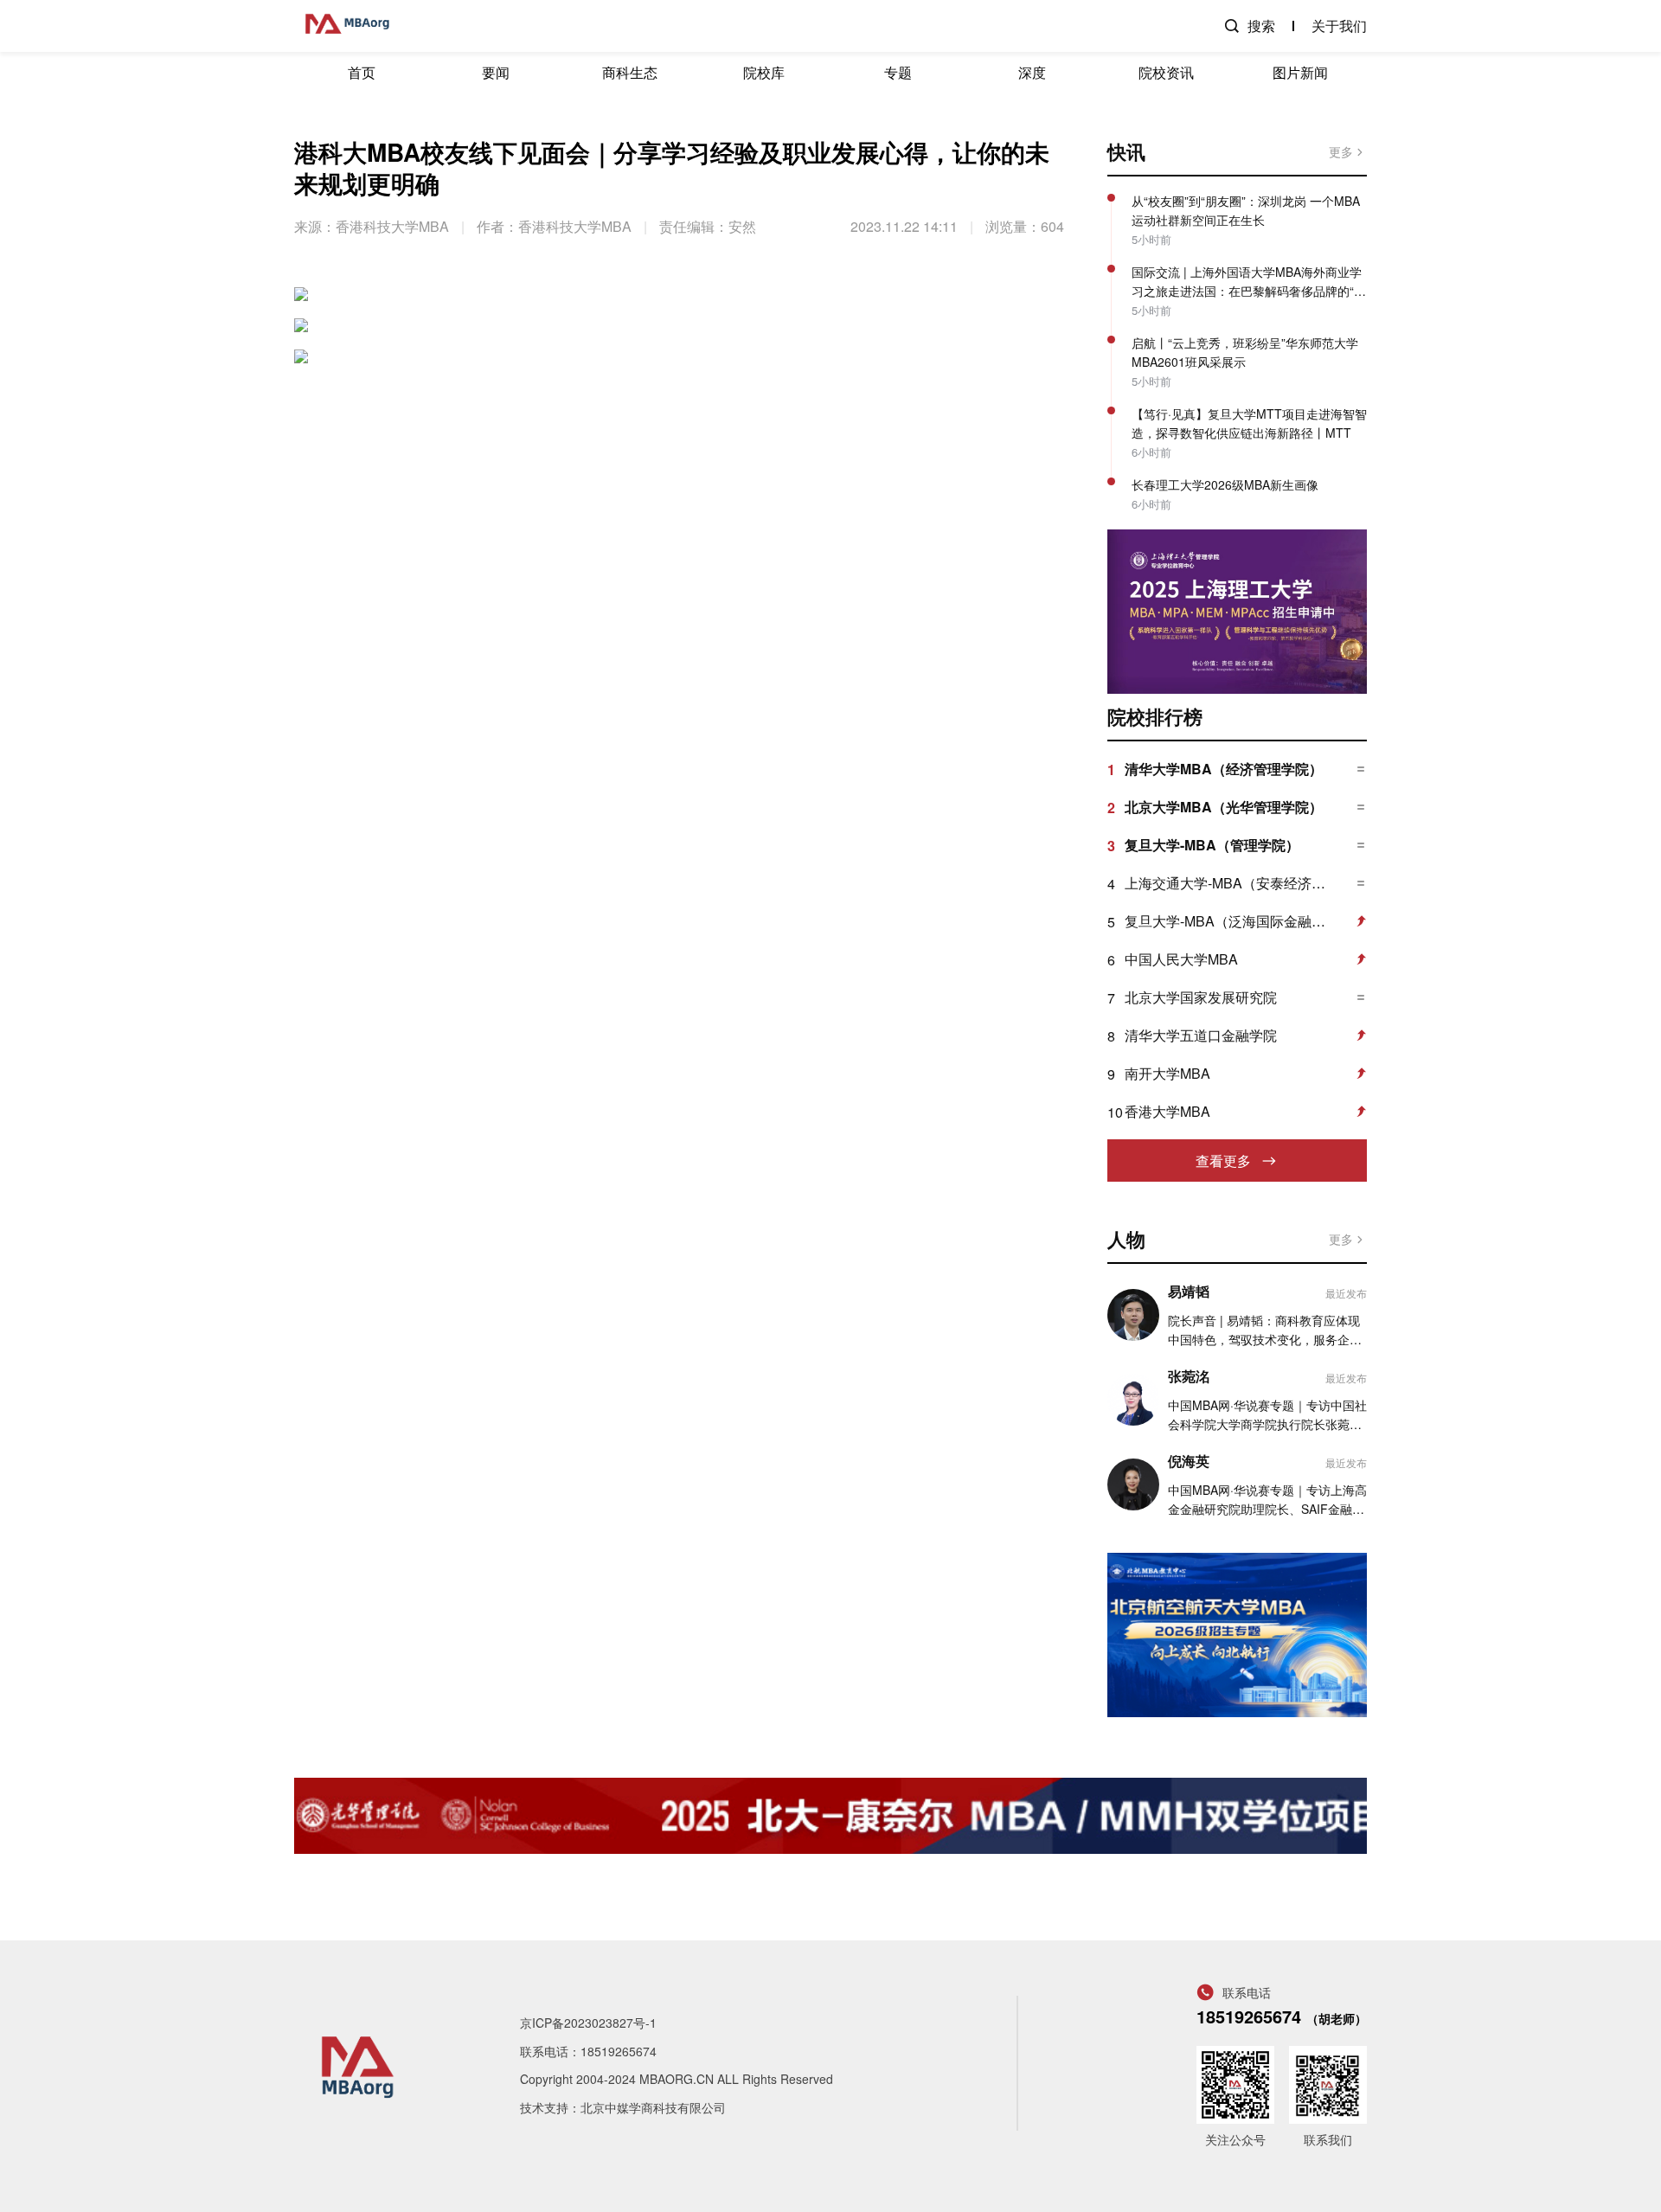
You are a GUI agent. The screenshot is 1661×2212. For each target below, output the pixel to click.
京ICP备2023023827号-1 (588, 2023)
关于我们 (1339, 26)
